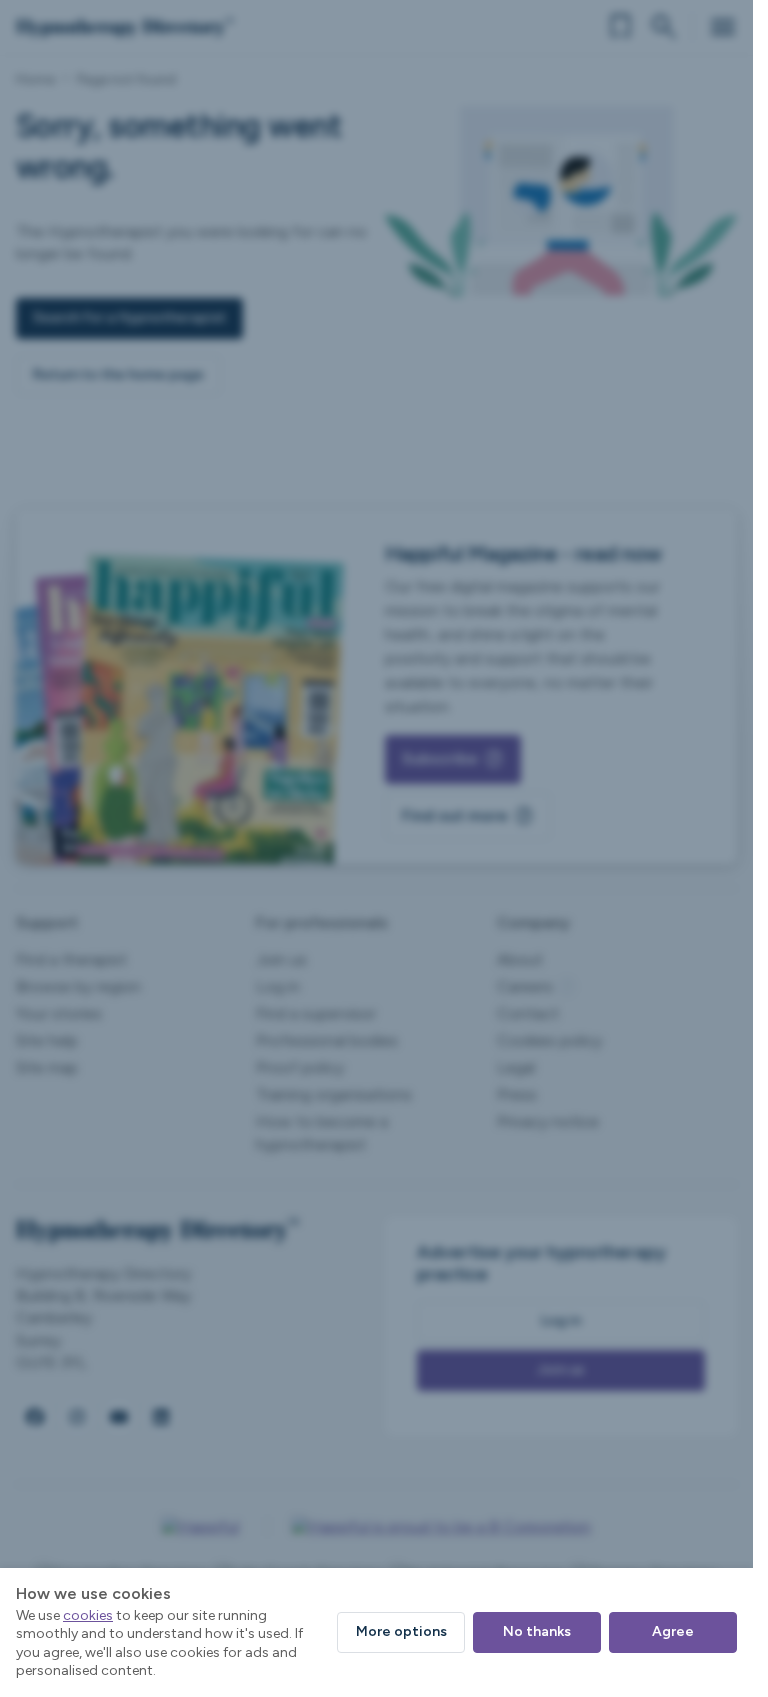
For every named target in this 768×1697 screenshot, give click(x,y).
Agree (673, 1631)
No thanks (537, 1631)
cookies (88, 1615)
